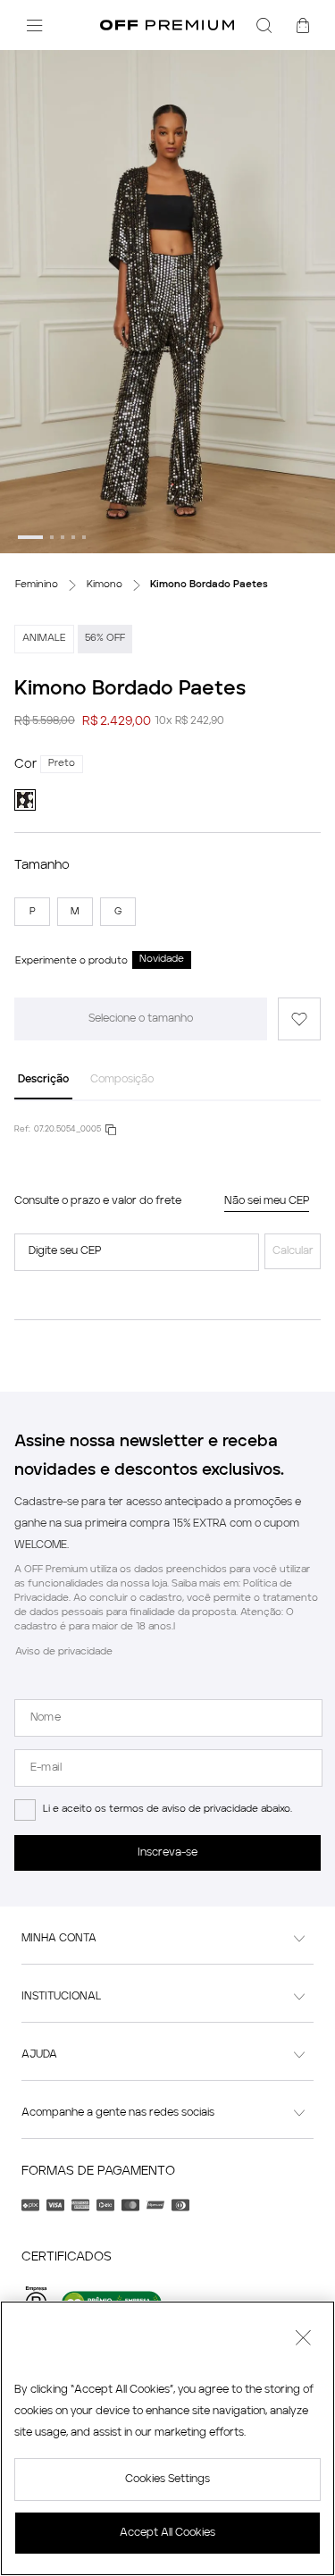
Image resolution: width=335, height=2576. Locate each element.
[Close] (303, 2340)
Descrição (43, 1080)
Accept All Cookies (167, 2533)
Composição (122, 1080)
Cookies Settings (167, 2479)
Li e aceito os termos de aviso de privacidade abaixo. (167, 1810)
